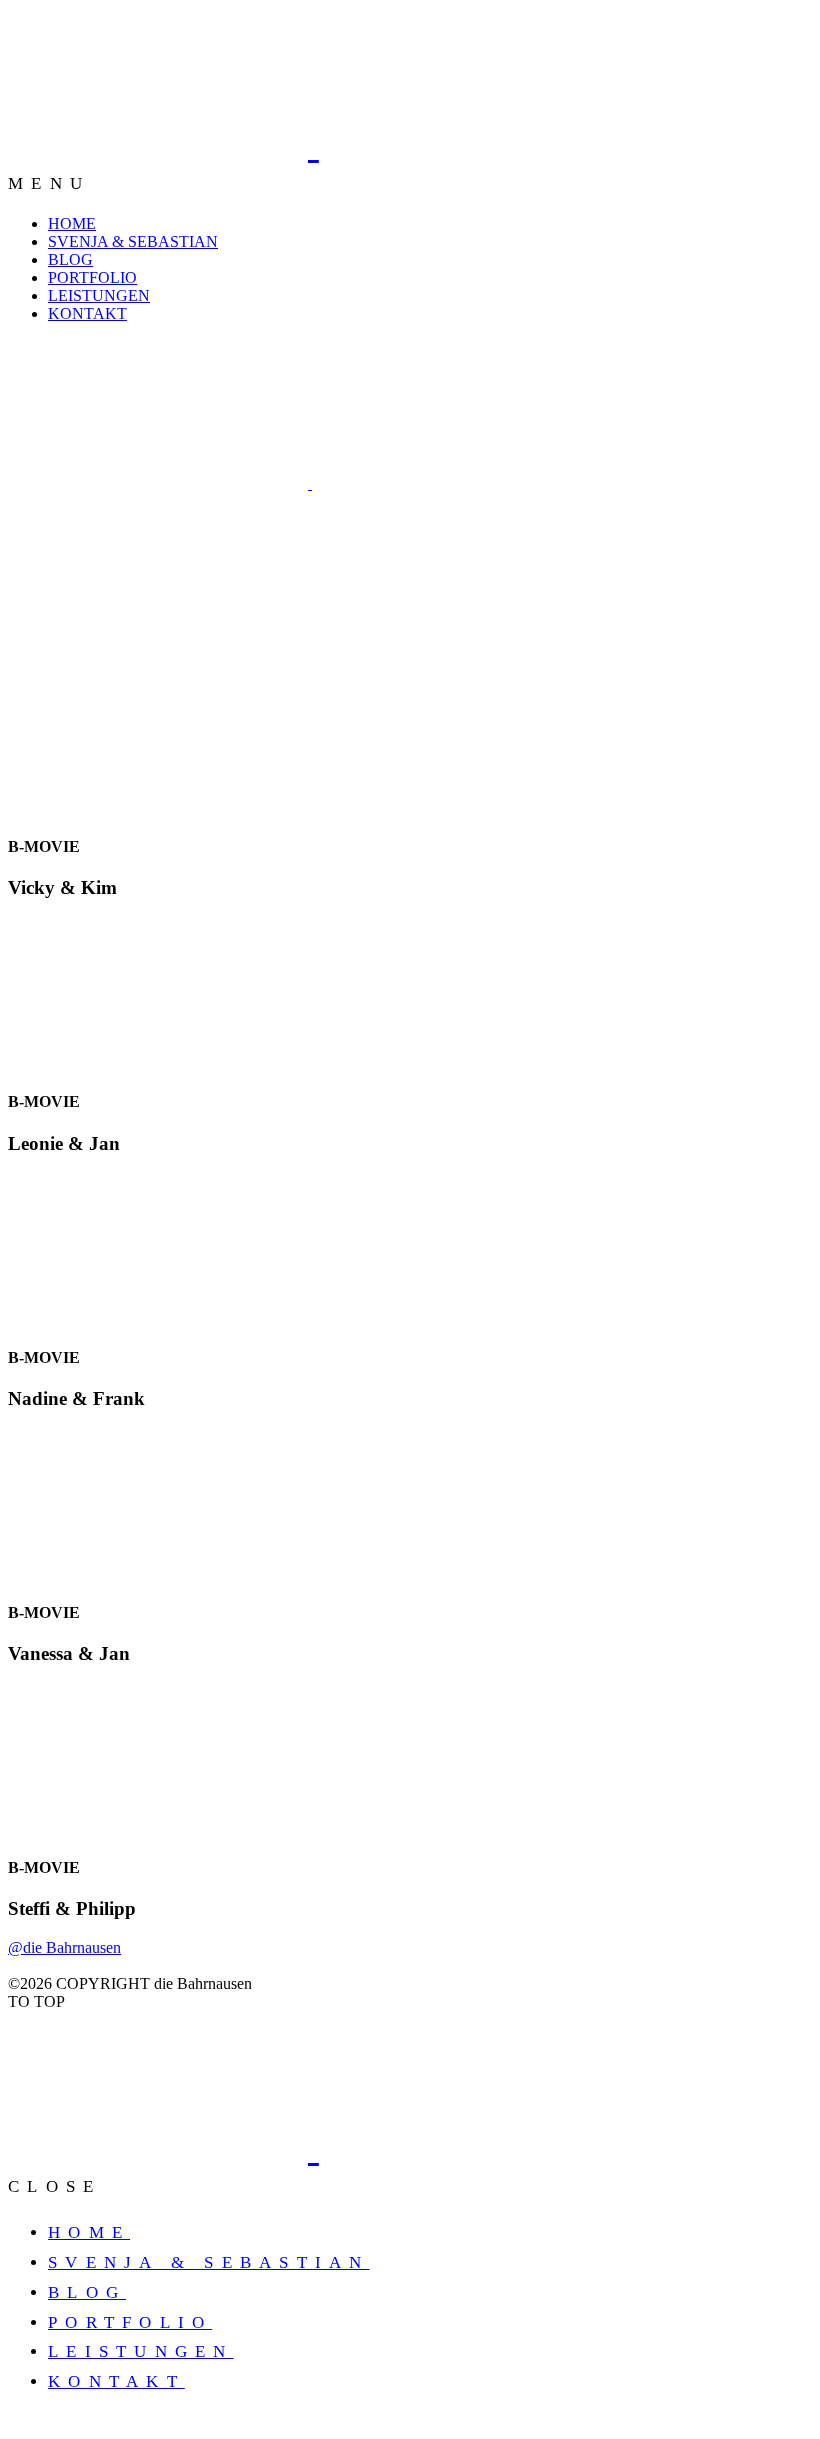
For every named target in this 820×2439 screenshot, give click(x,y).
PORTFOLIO (92, 277)
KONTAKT (87, 313)
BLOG (70, 259)
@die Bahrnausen (64, 1947)
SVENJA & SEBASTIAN (133, 241)
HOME (72, 223)
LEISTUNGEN (99, 295)
